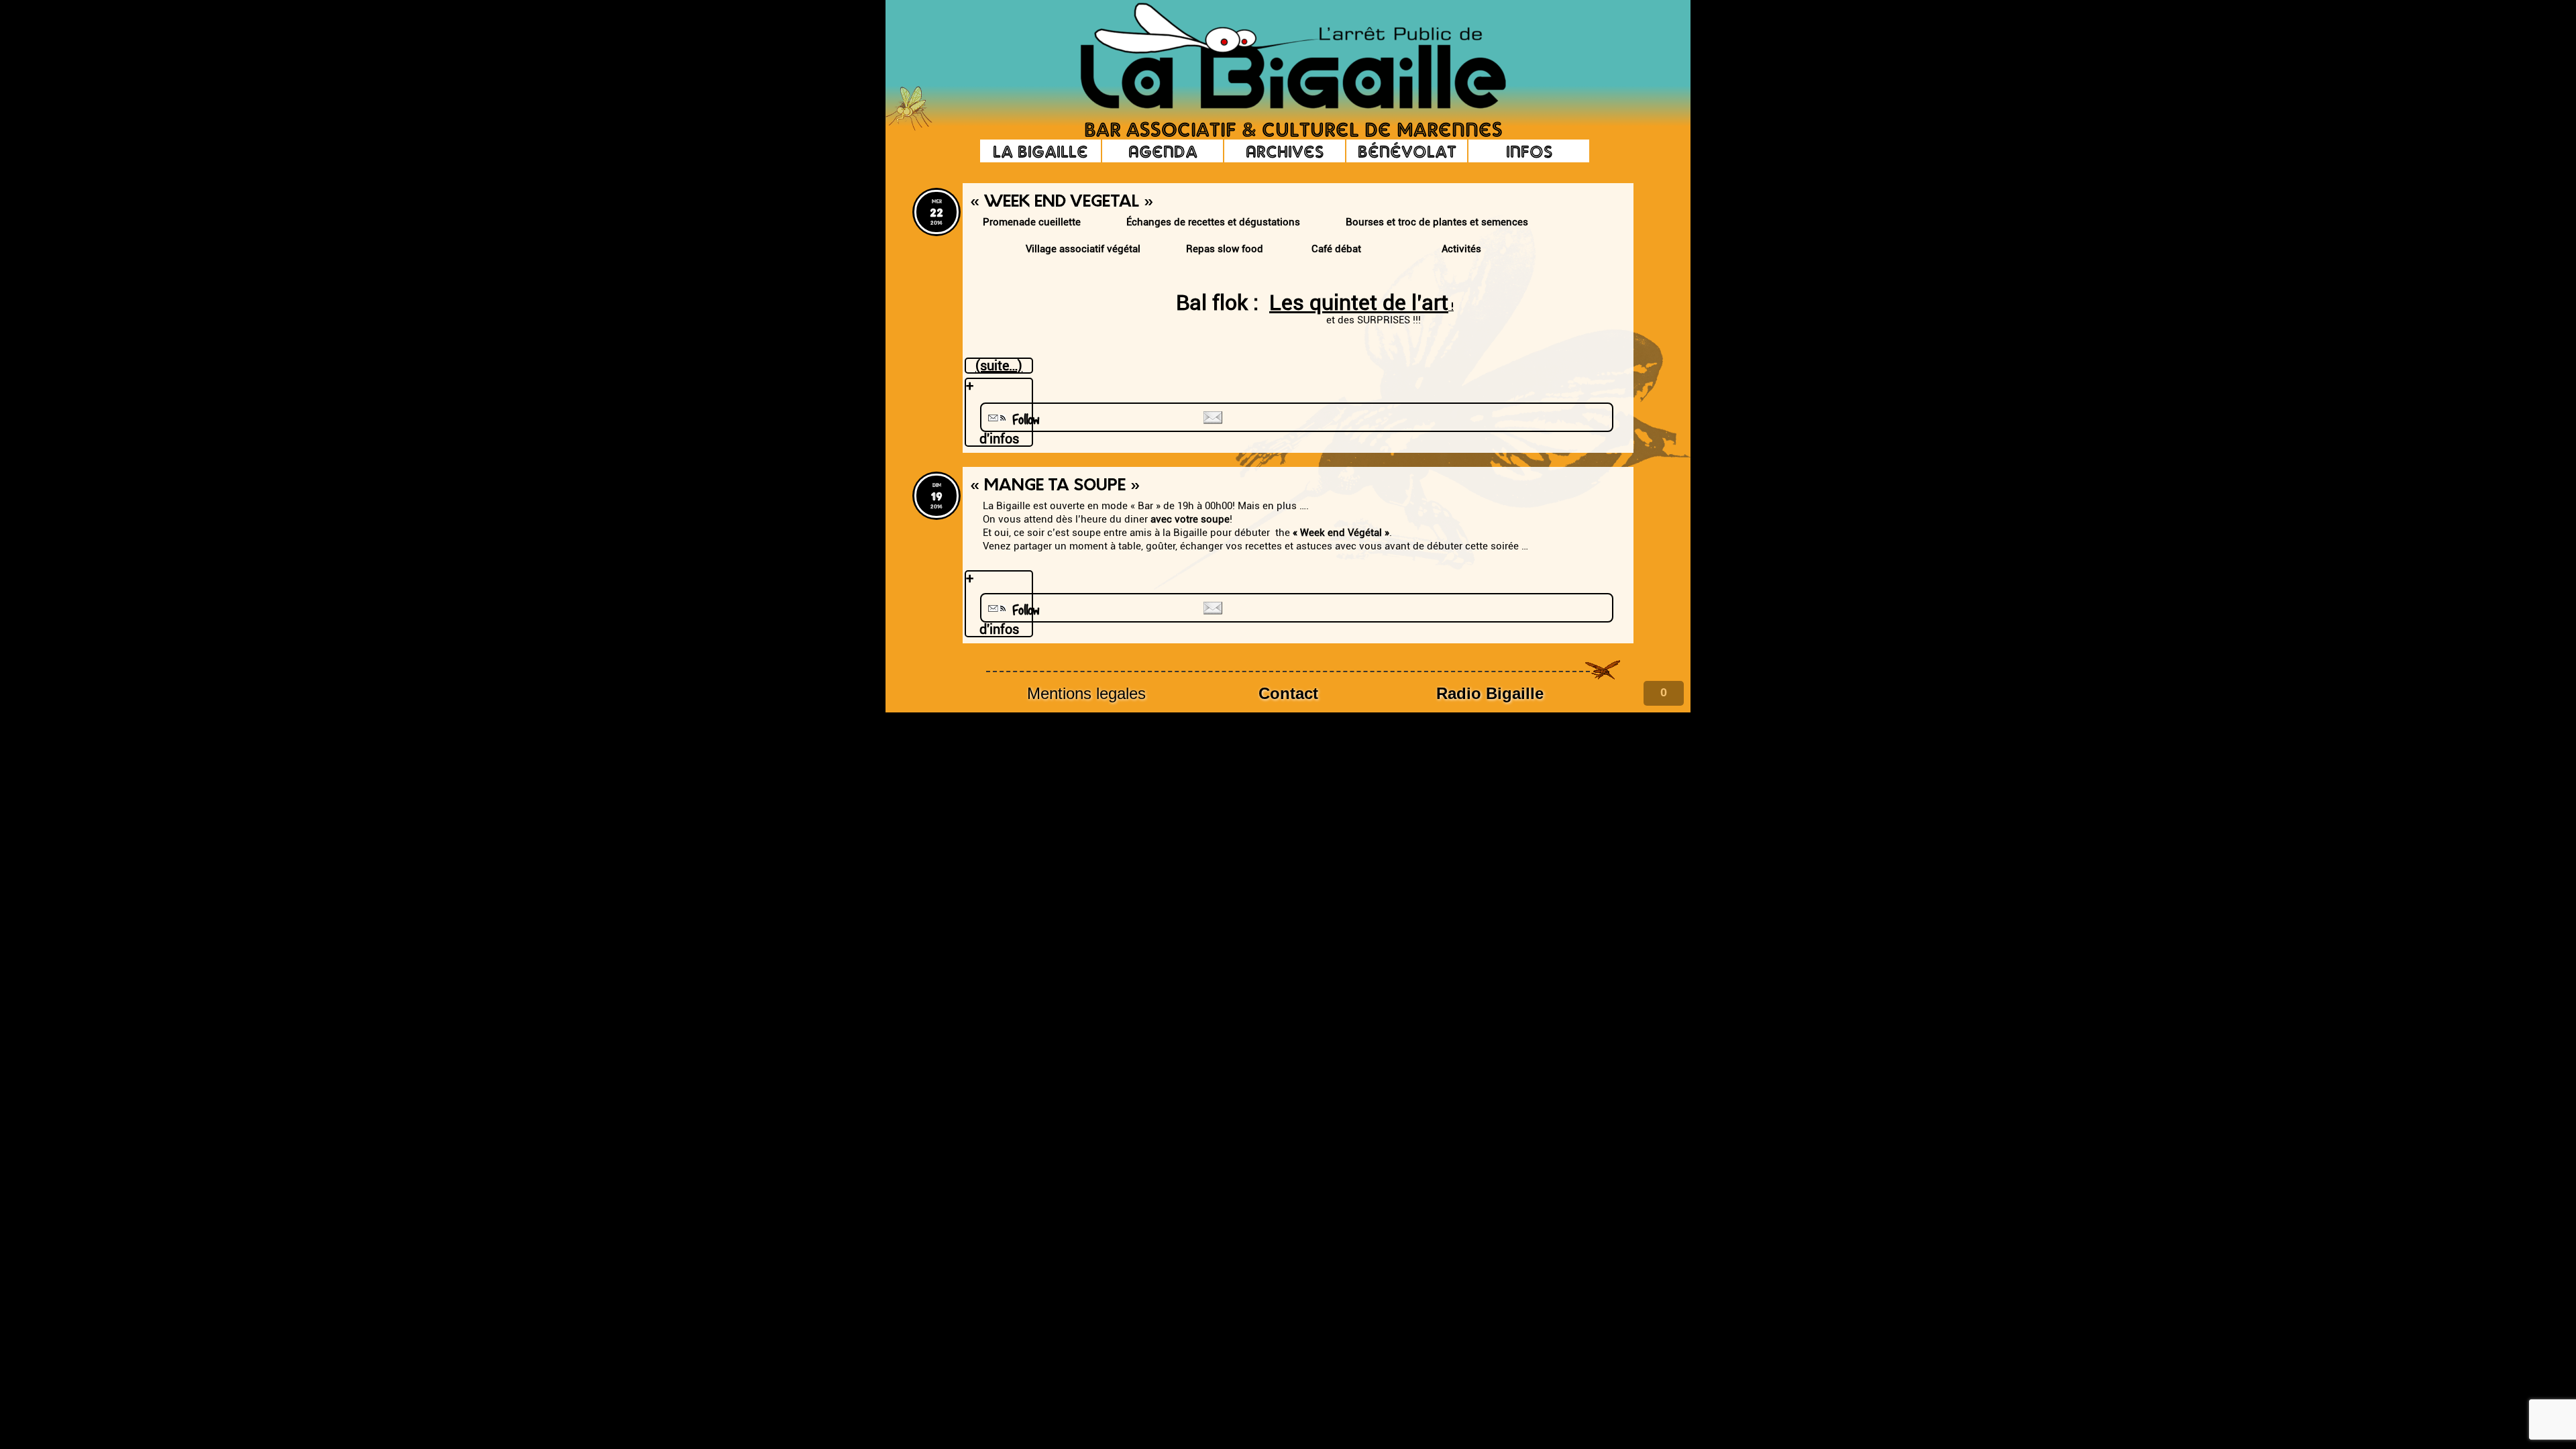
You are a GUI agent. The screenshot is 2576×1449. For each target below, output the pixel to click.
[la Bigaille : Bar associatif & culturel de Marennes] (1275, 57)
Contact (1288, 693)
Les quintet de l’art (1359, 303)
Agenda (1163, 151)
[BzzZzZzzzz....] (1560, 38)
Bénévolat (1407, 151)
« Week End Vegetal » (1062, 203)
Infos (1529, 151)
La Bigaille (1040, 151)
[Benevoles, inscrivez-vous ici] (909, 127)
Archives (1285, 151)
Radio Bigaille (1490, 693)
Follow (1021, 420)
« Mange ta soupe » (1055, 486)
